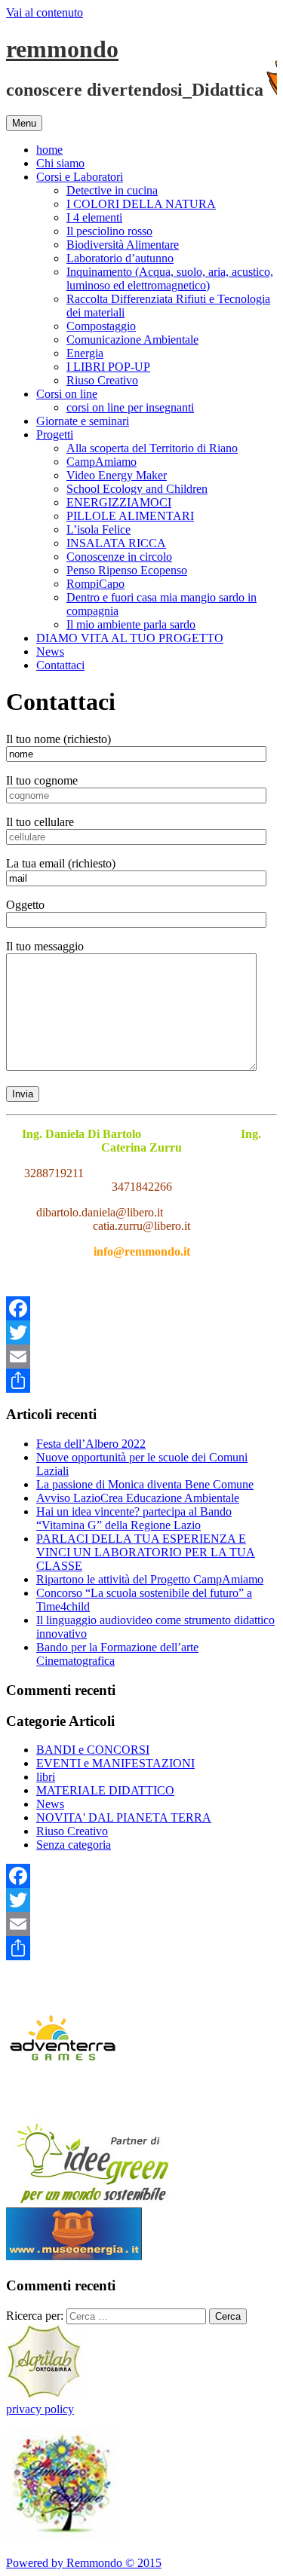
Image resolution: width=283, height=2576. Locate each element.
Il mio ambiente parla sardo (131, 624)
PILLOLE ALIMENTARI (130, 516)
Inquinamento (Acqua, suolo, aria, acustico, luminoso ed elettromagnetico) (170, 278)
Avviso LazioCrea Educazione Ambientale (138, 1498)
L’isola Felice (98, 529)
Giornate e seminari (83, 421)
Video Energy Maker (117, 475)
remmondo (62, 49)
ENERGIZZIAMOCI (119, 502)
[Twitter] (141, 1332)
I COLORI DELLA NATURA (141, 204)
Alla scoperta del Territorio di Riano (152, 448)
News (50, 652)
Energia (85, 353)
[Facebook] (141, 1308)
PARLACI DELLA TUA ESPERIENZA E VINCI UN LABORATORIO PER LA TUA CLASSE (146, 1552)
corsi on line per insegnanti (130, 407)
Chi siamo (60, 163)
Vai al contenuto (45, 12)
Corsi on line (67, 394)
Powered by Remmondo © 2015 (84, 2563)
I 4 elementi (94, 217)
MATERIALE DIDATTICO (105, 1790)
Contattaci (60, 665)
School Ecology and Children (137, 489)
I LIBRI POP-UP (108, 367)
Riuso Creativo (102, 380)
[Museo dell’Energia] (74, 2256)
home (49, 150)
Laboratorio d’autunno (120, 258)
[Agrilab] (44, 2395)
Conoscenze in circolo (119, 557)
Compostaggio (101, 326)
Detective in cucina (112, 190)
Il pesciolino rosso (109, 231)
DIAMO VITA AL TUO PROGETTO (130, 638)
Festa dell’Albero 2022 (91, 1444)
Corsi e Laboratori (80, 177)
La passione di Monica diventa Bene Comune (145, 1484)
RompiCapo (95, 584)
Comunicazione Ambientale (132, 340)
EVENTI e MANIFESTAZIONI (115, 1763)
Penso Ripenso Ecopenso (127, 570)
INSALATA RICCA (116, 543)
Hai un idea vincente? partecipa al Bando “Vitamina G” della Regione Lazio (134, 1518)
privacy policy (40, 2409)
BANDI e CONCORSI (93, 1750)
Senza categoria (74, 1845)
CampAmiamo (102, 462)
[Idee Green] (93, 2200)
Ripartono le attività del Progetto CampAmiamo (150, 1579)
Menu (24, 123)
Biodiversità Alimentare (123, 245)
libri (46, 1777)
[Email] (141, 1357)
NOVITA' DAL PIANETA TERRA (124, 1817)
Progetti (55, 434)
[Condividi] (141, 1381)
